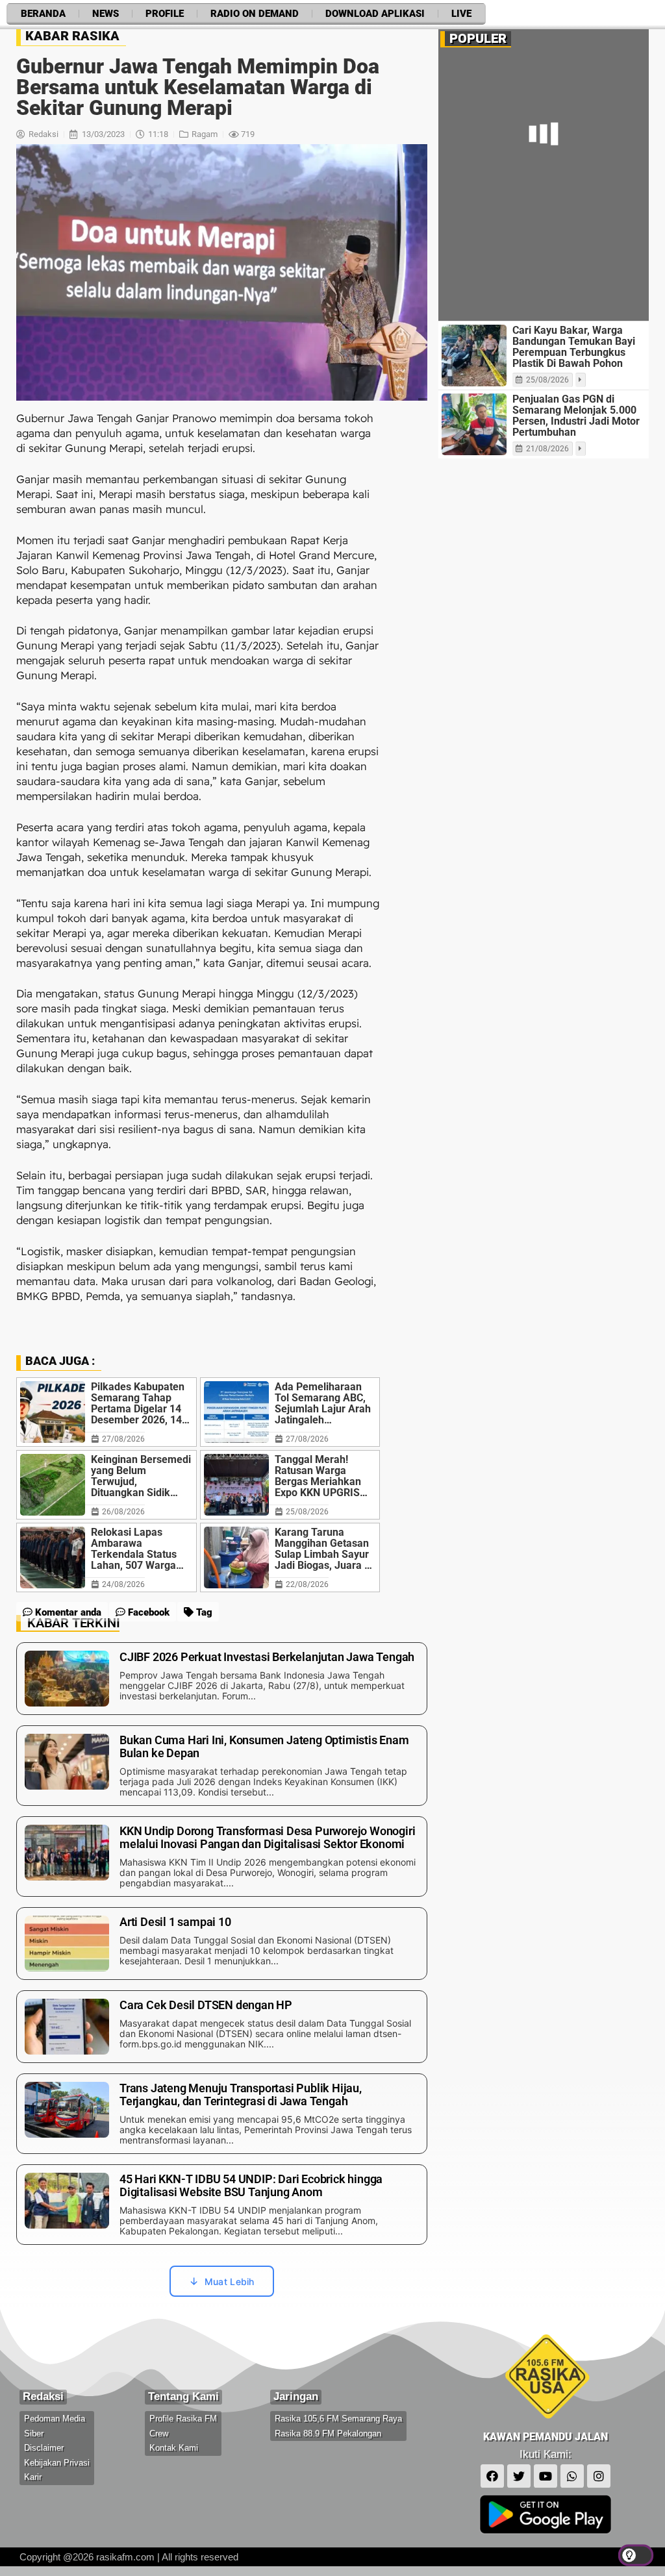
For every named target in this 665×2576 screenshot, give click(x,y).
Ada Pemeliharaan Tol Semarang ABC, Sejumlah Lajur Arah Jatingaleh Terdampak (323, 1403)
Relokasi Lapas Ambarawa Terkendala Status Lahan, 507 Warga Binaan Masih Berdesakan (134, 1549)
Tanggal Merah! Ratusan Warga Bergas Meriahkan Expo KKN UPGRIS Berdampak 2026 (318, 1476)
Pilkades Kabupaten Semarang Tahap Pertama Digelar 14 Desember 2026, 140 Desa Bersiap (139, 1403)
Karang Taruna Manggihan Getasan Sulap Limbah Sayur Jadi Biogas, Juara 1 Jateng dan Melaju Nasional (322, 1549)
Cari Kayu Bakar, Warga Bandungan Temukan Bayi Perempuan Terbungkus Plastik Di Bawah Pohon (574, 347)
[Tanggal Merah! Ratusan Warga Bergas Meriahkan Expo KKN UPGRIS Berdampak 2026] (236, 1485)
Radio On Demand (255, 14)
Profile (165, 14)
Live (461, 14)
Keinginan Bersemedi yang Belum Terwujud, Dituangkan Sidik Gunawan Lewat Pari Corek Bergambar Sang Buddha (141, 1476)
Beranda (43, 14)
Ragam (205, 134)
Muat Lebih (230, 2282)
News (106, 14)
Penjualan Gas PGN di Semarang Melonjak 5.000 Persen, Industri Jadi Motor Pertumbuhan (576, 416)
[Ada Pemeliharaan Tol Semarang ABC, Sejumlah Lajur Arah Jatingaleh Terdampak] (236, 1412)
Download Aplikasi (375, 14)
